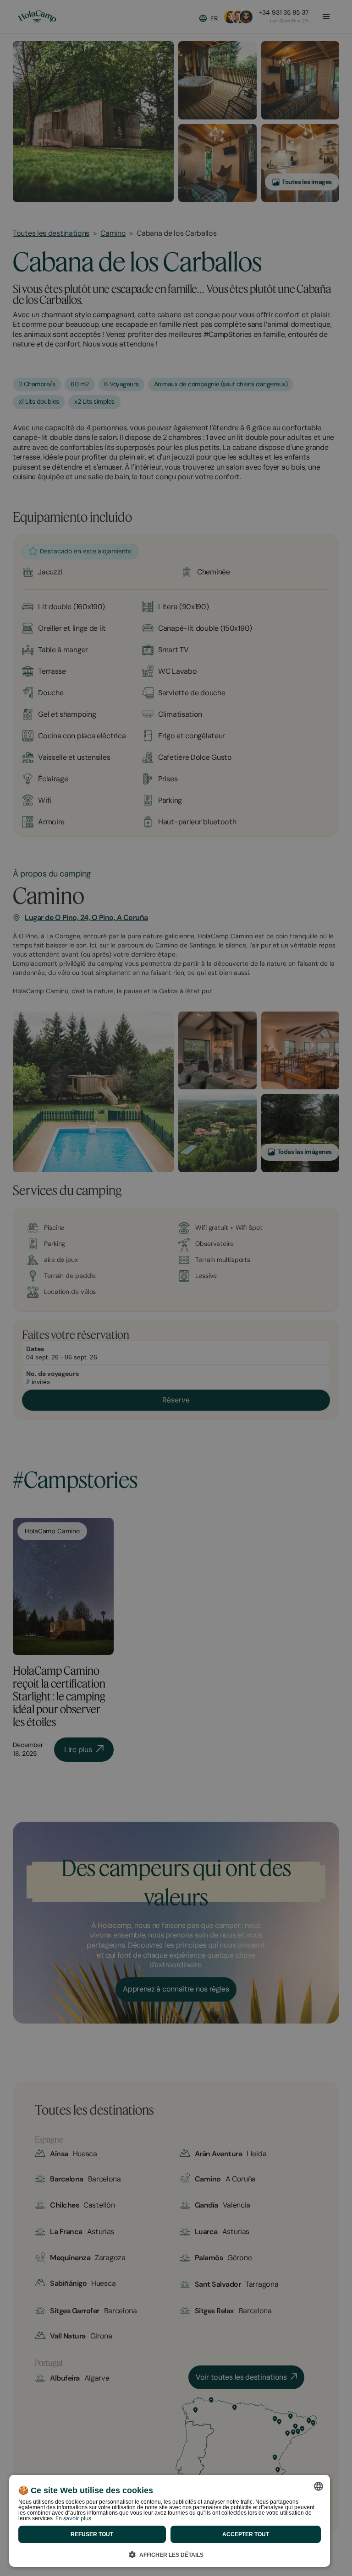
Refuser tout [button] (92, 2534)
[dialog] (170, 2521)
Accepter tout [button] (246, 2534)
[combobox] (319, 2486)
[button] (170, 2553)
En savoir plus (73, 2518)
